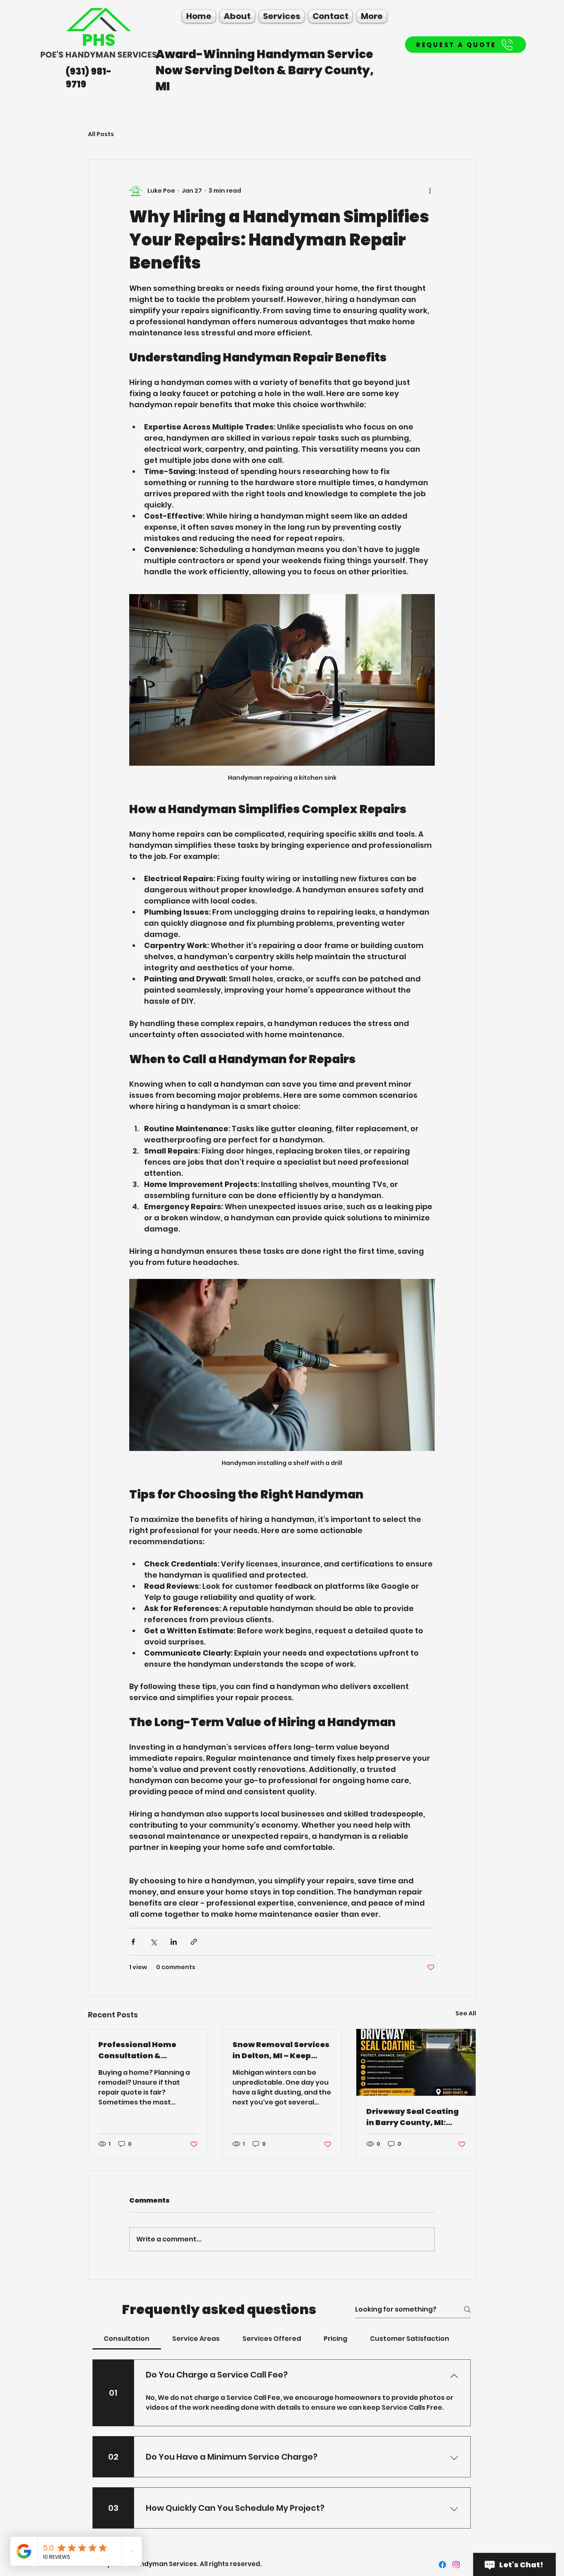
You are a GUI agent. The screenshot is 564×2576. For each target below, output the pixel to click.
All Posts (101, 134)
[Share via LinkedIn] (174, 1942)
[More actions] (430, 191)
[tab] (127, 2339)
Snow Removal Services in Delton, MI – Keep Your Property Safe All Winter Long (281, 2050)
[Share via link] (194, 1942)
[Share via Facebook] (133, 1942)
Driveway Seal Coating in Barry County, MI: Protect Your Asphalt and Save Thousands (412, 2117)
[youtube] (456, 2565)
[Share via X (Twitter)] (153, 1942)
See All (466, 2013)
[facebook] (442, 2565)
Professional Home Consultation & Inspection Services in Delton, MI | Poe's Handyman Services (143, 2050)
